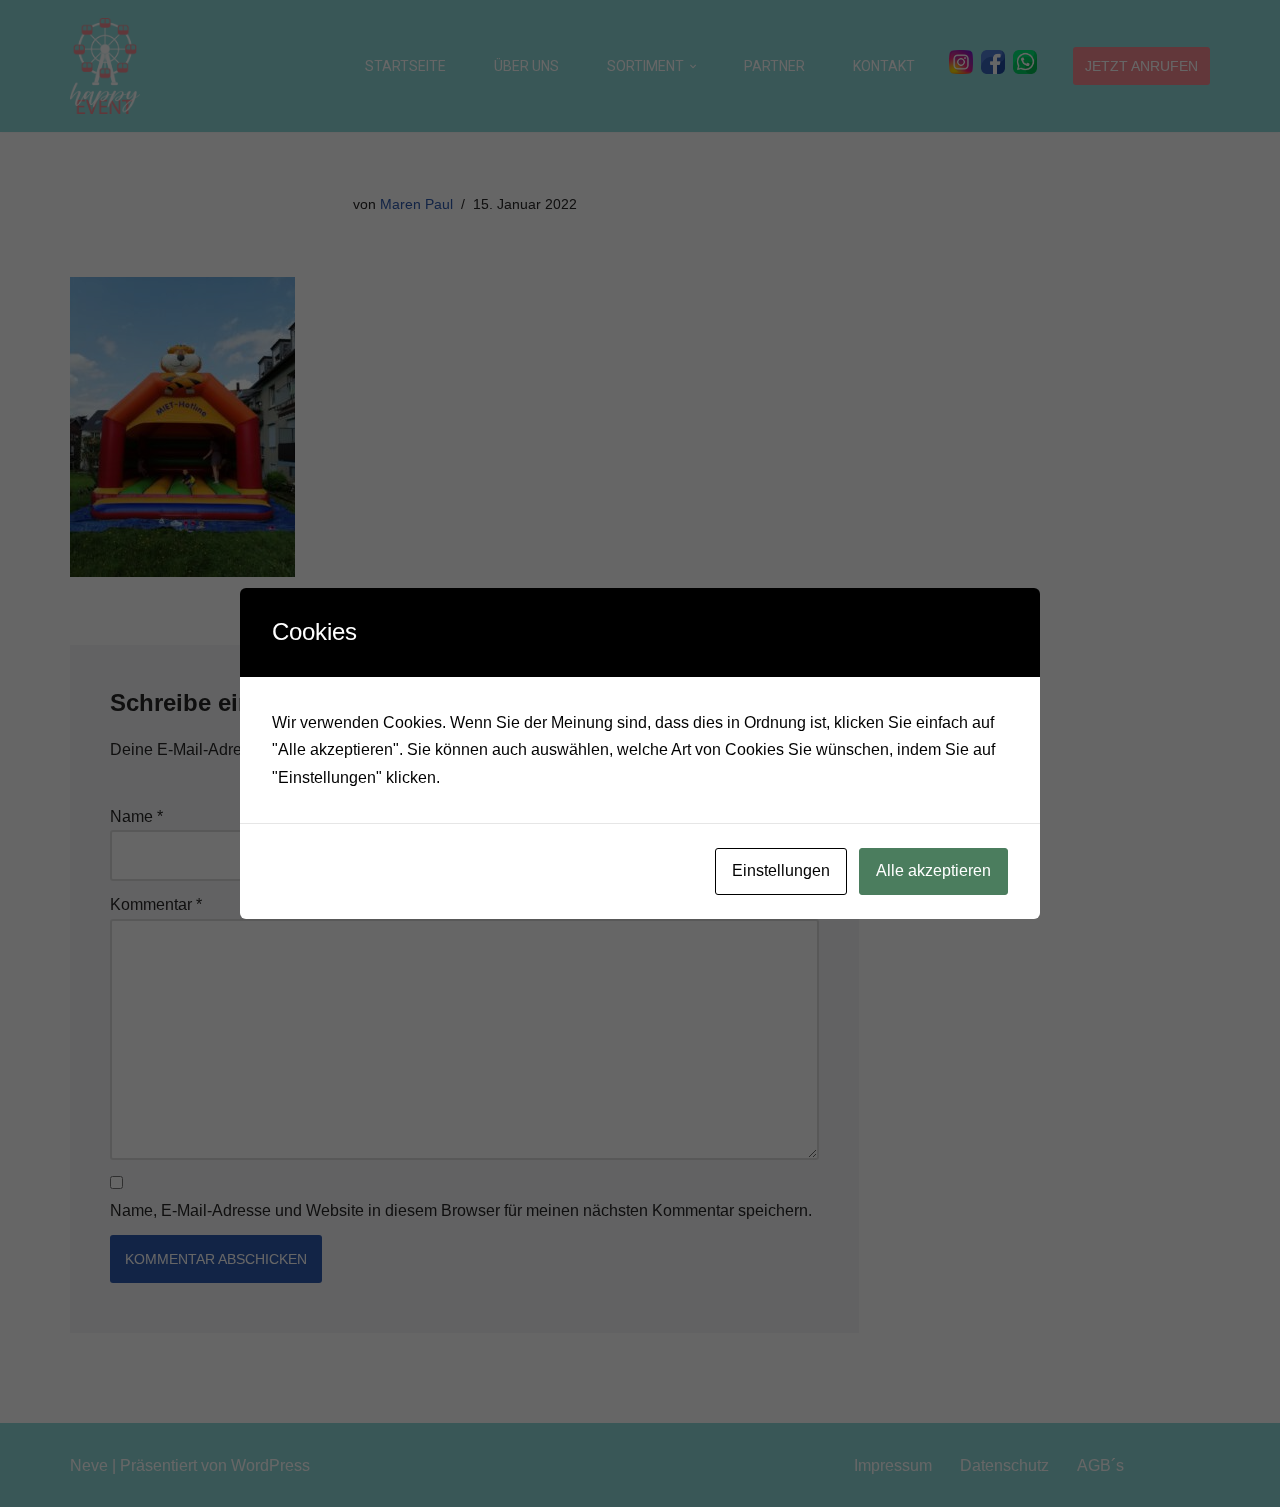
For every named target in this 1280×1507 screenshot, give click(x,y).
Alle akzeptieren (933, 870)
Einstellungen (781, 870)
